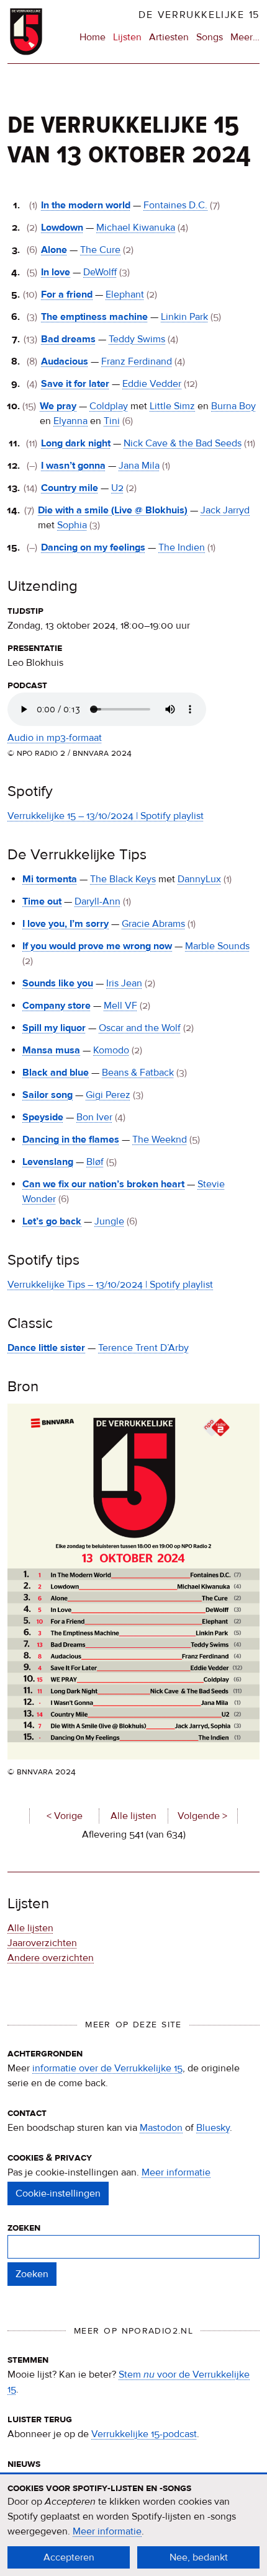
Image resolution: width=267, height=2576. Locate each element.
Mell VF (120, 1006)
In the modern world (86, 205)
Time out (42, 901)
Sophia (72, 525)
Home (93, 37)
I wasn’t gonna (73, 466)
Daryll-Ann (97, 901)
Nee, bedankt (199, 2557)
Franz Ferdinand (137, 361)
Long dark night (76, 443)
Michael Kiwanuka (136, 228)
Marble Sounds (217, 946)
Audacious (65, 361)
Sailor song (48, 1095)
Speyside (43, 1117)
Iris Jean (124, 983)
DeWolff (100, 272)
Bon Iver (94, 1117)
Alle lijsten (133, 1816)
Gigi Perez (108, 1095)
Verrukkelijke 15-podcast (144, 2434)
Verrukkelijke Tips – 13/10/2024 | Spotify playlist (110, 1285)
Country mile (70, 488)
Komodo (111, 1050)
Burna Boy (233, 406)
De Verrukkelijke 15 (199, 15)
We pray (58, 406)
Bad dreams (68, 339)
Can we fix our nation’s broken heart (103, 1184)
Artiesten (169, 37)
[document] (133, 2525)
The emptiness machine (94, 317)
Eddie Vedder (152, 384)
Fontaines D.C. (175, 205)
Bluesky (213, 2128)
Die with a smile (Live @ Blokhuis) (113, 510)
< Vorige (65, 1816)
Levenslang (48, 1162)
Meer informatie (176, 2172)
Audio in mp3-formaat (55, 738)
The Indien (182, 547)
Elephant (125, 294)
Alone (54, 250)
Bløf (95, 1162)
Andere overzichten (51, 1958)
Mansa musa (51, 1050)
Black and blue (56, 1073)
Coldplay (109, 406)
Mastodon (161, 2128)
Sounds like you (58, 983)
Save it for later (75, 384)
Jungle (109, 1221)
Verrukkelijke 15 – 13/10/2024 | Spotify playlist (106, 816)
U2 (117, 488)
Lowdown (62, 228)
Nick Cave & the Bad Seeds (183, 443)
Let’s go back (52, 1221)
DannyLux (199, 879)
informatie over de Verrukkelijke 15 (107, 2068)
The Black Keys (123, 879)
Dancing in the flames (71, 1140)
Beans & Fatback (138, 1073)
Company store (57, 1006)
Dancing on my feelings (93, 547)
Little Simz (172, 406)
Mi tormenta (50, 879)
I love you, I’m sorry (66, 924)
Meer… (245, 38)
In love (56, 272)
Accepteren (69, 2557)
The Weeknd (160, 1140)
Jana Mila (139, 466)
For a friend (67, 294)
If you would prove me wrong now (97, 946)
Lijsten (127, 37)
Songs (210, 37)
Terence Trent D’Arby (143, 1348)
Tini (112, 421)
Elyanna (70, 421)
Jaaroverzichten (42, 1943)
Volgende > (202, 1816)
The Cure (100, 250)
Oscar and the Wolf (140, 1028)
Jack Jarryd (225, 510)
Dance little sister (46, 1348)
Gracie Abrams (153, 924)
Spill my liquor (54, 1028)
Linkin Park (184, 317)
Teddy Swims (137, 339)
